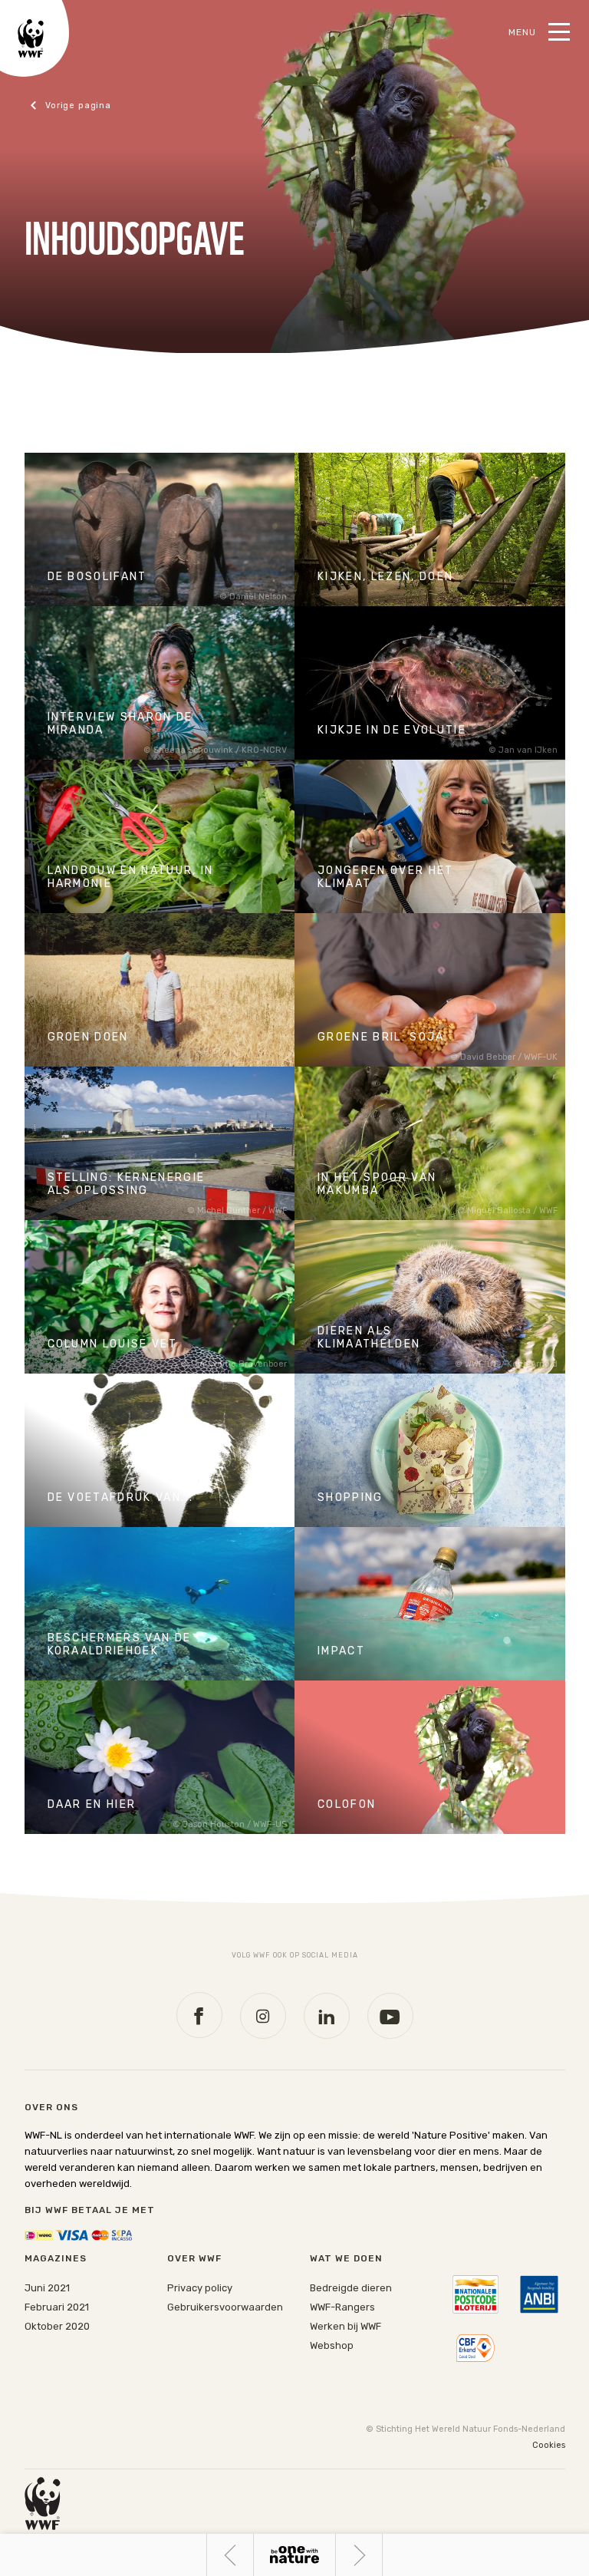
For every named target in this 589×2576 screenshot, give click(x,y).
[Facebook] (199, 2015)
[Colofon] (430, 1757)
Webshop (332, 2345)
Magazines (56, 2258)
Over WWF (194, 2258)
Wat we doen (346, 2258)
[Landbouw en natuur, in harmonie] (160, 836)
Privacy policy (200, 2288)
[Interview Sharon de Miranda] (160, 683)
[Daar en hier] (160, 1757)
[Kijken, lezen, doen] (430, 529)
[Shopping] (430, 1450)
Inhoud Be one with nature (294, 2555)
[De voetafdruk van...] (160, 1450)
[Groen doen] (160, 990)
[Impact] (430, 1604)
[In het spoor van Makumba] (430, 1143)
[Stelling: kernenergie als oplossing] (160, 1143)
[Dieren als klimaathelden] (430, 1297)
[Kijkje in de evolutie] (430, 683)
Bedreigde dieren (351, 2288)
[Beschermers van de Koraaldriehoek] (160, 1604)
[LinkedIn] (327, 2016)
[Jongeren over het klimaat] (430, 836)
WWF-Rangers (342, 2307)
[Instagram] (263, 2016)
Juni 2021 (47, 2288)
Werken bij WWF (346, 2326)
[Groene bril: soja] (430, 990)
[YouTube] (390, 2016)
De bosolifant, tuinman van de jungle (382, 2555)
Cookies (549, 2445)
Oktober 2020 (57, 2326)
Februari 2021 (57, 2307)
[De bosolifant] (160, 529)
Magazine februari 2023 (91, 106)
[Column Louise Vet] (160, 1297)
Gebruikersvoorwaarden (225, 2307)
